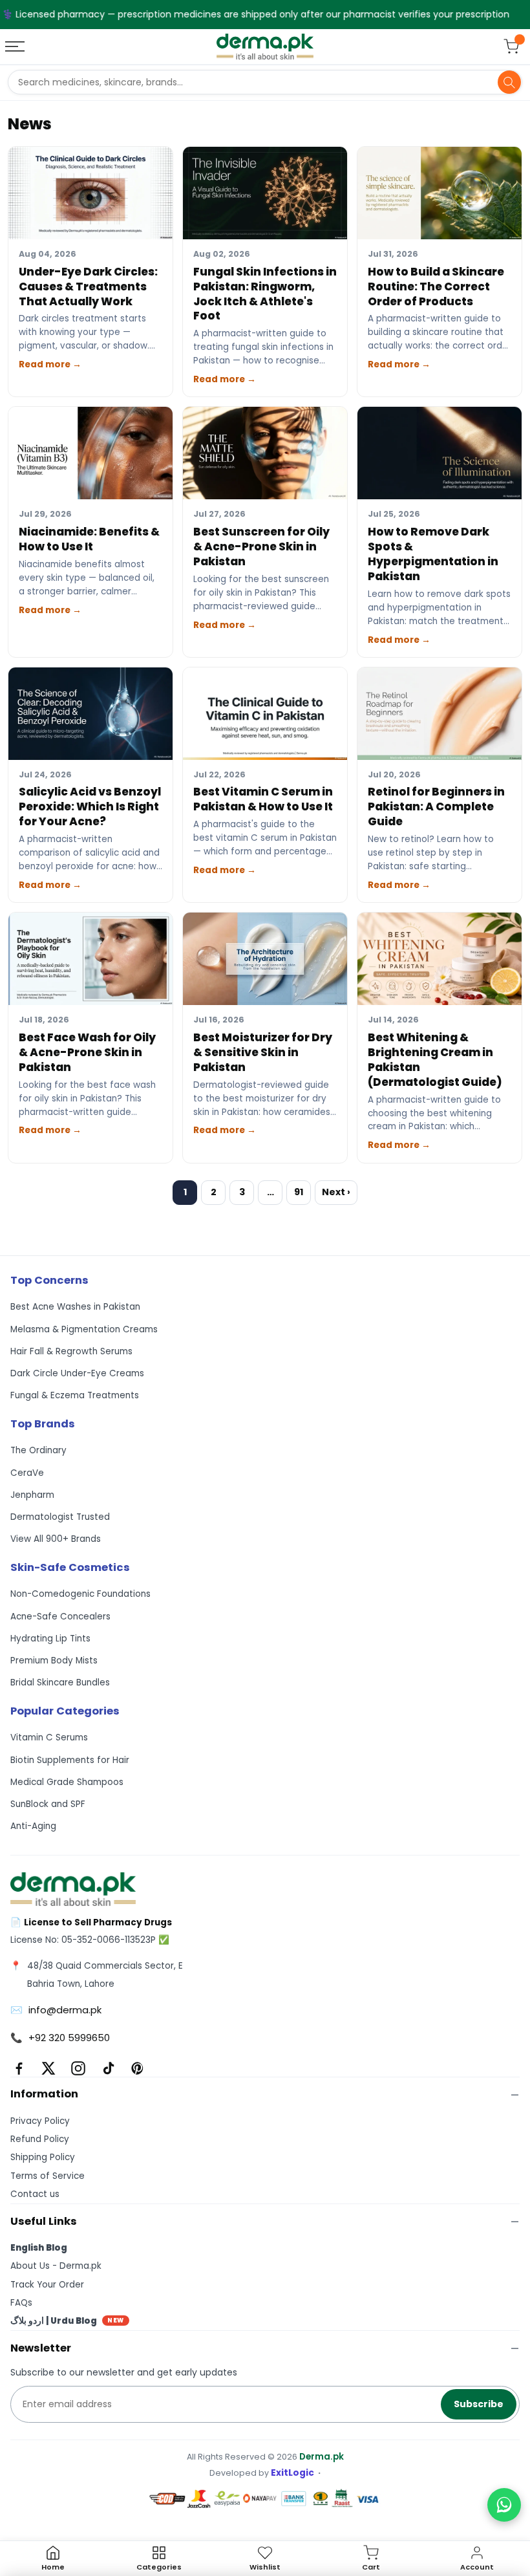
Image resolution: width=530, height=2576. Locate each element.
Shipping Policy (43, 2157)
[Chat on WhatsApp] (504, 2505)
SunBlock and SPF (48, 1804)
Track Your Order (47, 2285)
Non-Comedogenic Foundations (80, 1594)
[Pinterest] (138, 2068)
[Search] (509, 82)
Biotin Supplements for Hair (70, 1760)
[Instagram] (78, 2068)
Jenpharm (32, 1495)
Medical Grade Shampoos (67, 1782)
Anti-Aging (33, 1826)
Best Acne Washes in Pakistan (75, 1307)
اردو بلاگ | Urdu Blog (67, 2321)
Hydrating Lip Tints (50, 1639)
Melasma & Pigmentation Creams (84, 1329)
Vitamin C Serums (49, 1737)
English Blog (39, 2248)
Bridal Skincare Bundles (60, 1683)
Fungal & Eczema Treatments (75, 1395)
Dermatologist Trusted (60, 1517)
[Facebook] (19, 2068)
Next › (336, 1192)
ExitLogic (292, 2473)
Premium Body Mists (54, 1661)
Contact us (35, 2194)
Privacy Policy (40, 2121)
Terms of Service (48, 2176)
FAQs (21, 2303)
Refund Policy (40, 2139)
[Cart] (511, 47)
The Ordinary (38, 1450)
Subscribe (479, 2404)
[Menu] (16, 47)
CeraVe (27, 1473)
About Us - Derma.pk (56, 2266)
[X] (48, 2068)
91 (299, 1192)
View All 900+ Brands (56, 1539)
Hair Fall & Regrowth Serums (71, 1351)
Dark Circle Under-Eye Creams (77, 1373)
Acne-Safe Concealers (60, 1617)
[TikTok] (108, 2068)
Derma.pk (322, 2457)
